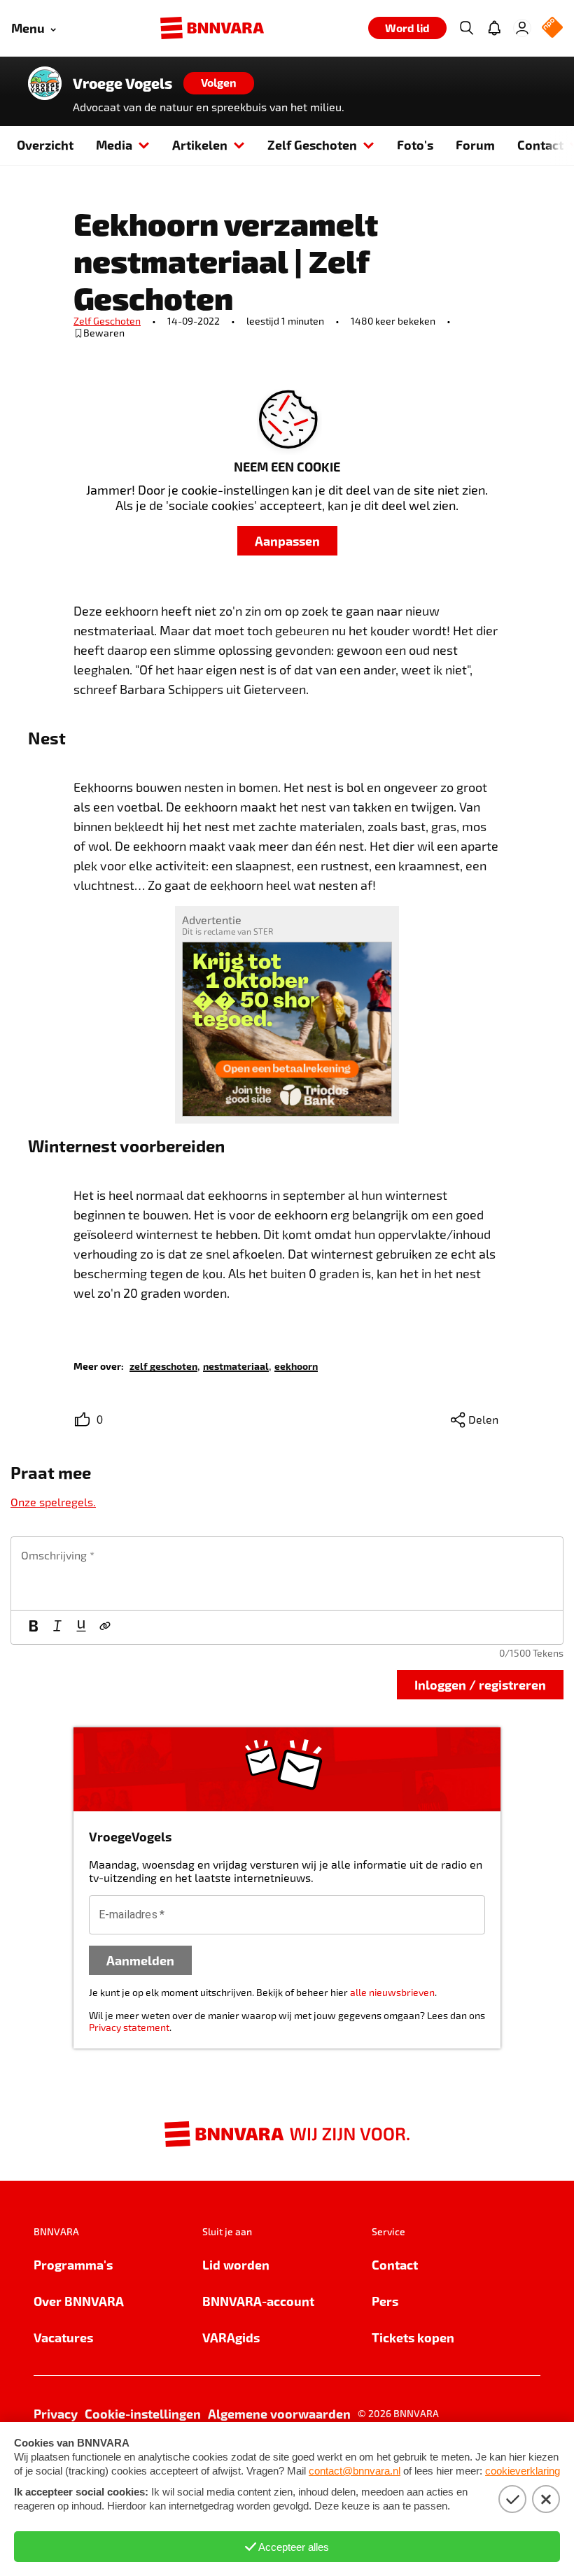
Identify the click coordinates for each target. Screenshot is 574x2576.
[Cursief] (57, 1627)
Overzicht (45, 144)
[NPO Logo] (552, 28)
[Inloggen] (522, 28)
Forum (475, 144)
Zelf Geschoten (312, 144)
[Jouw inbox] (494, 28)
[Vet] (34, 1627)
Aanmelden (140, 1960)
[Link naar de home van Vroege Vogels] (45, 83)
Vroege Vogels (122, 83)
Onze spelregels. (53, 1502)
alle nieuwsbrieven (392, 1992)
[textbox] (287, 1573)
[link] (163, 1365)
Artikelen (200, 144)
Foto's (415, 144)
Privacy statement (129, 2027)
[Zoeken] (466, 28)
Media (114, 144)
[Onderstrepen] (81, 1627)
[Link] (105, 1627)
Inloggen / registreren (480, 1684)
